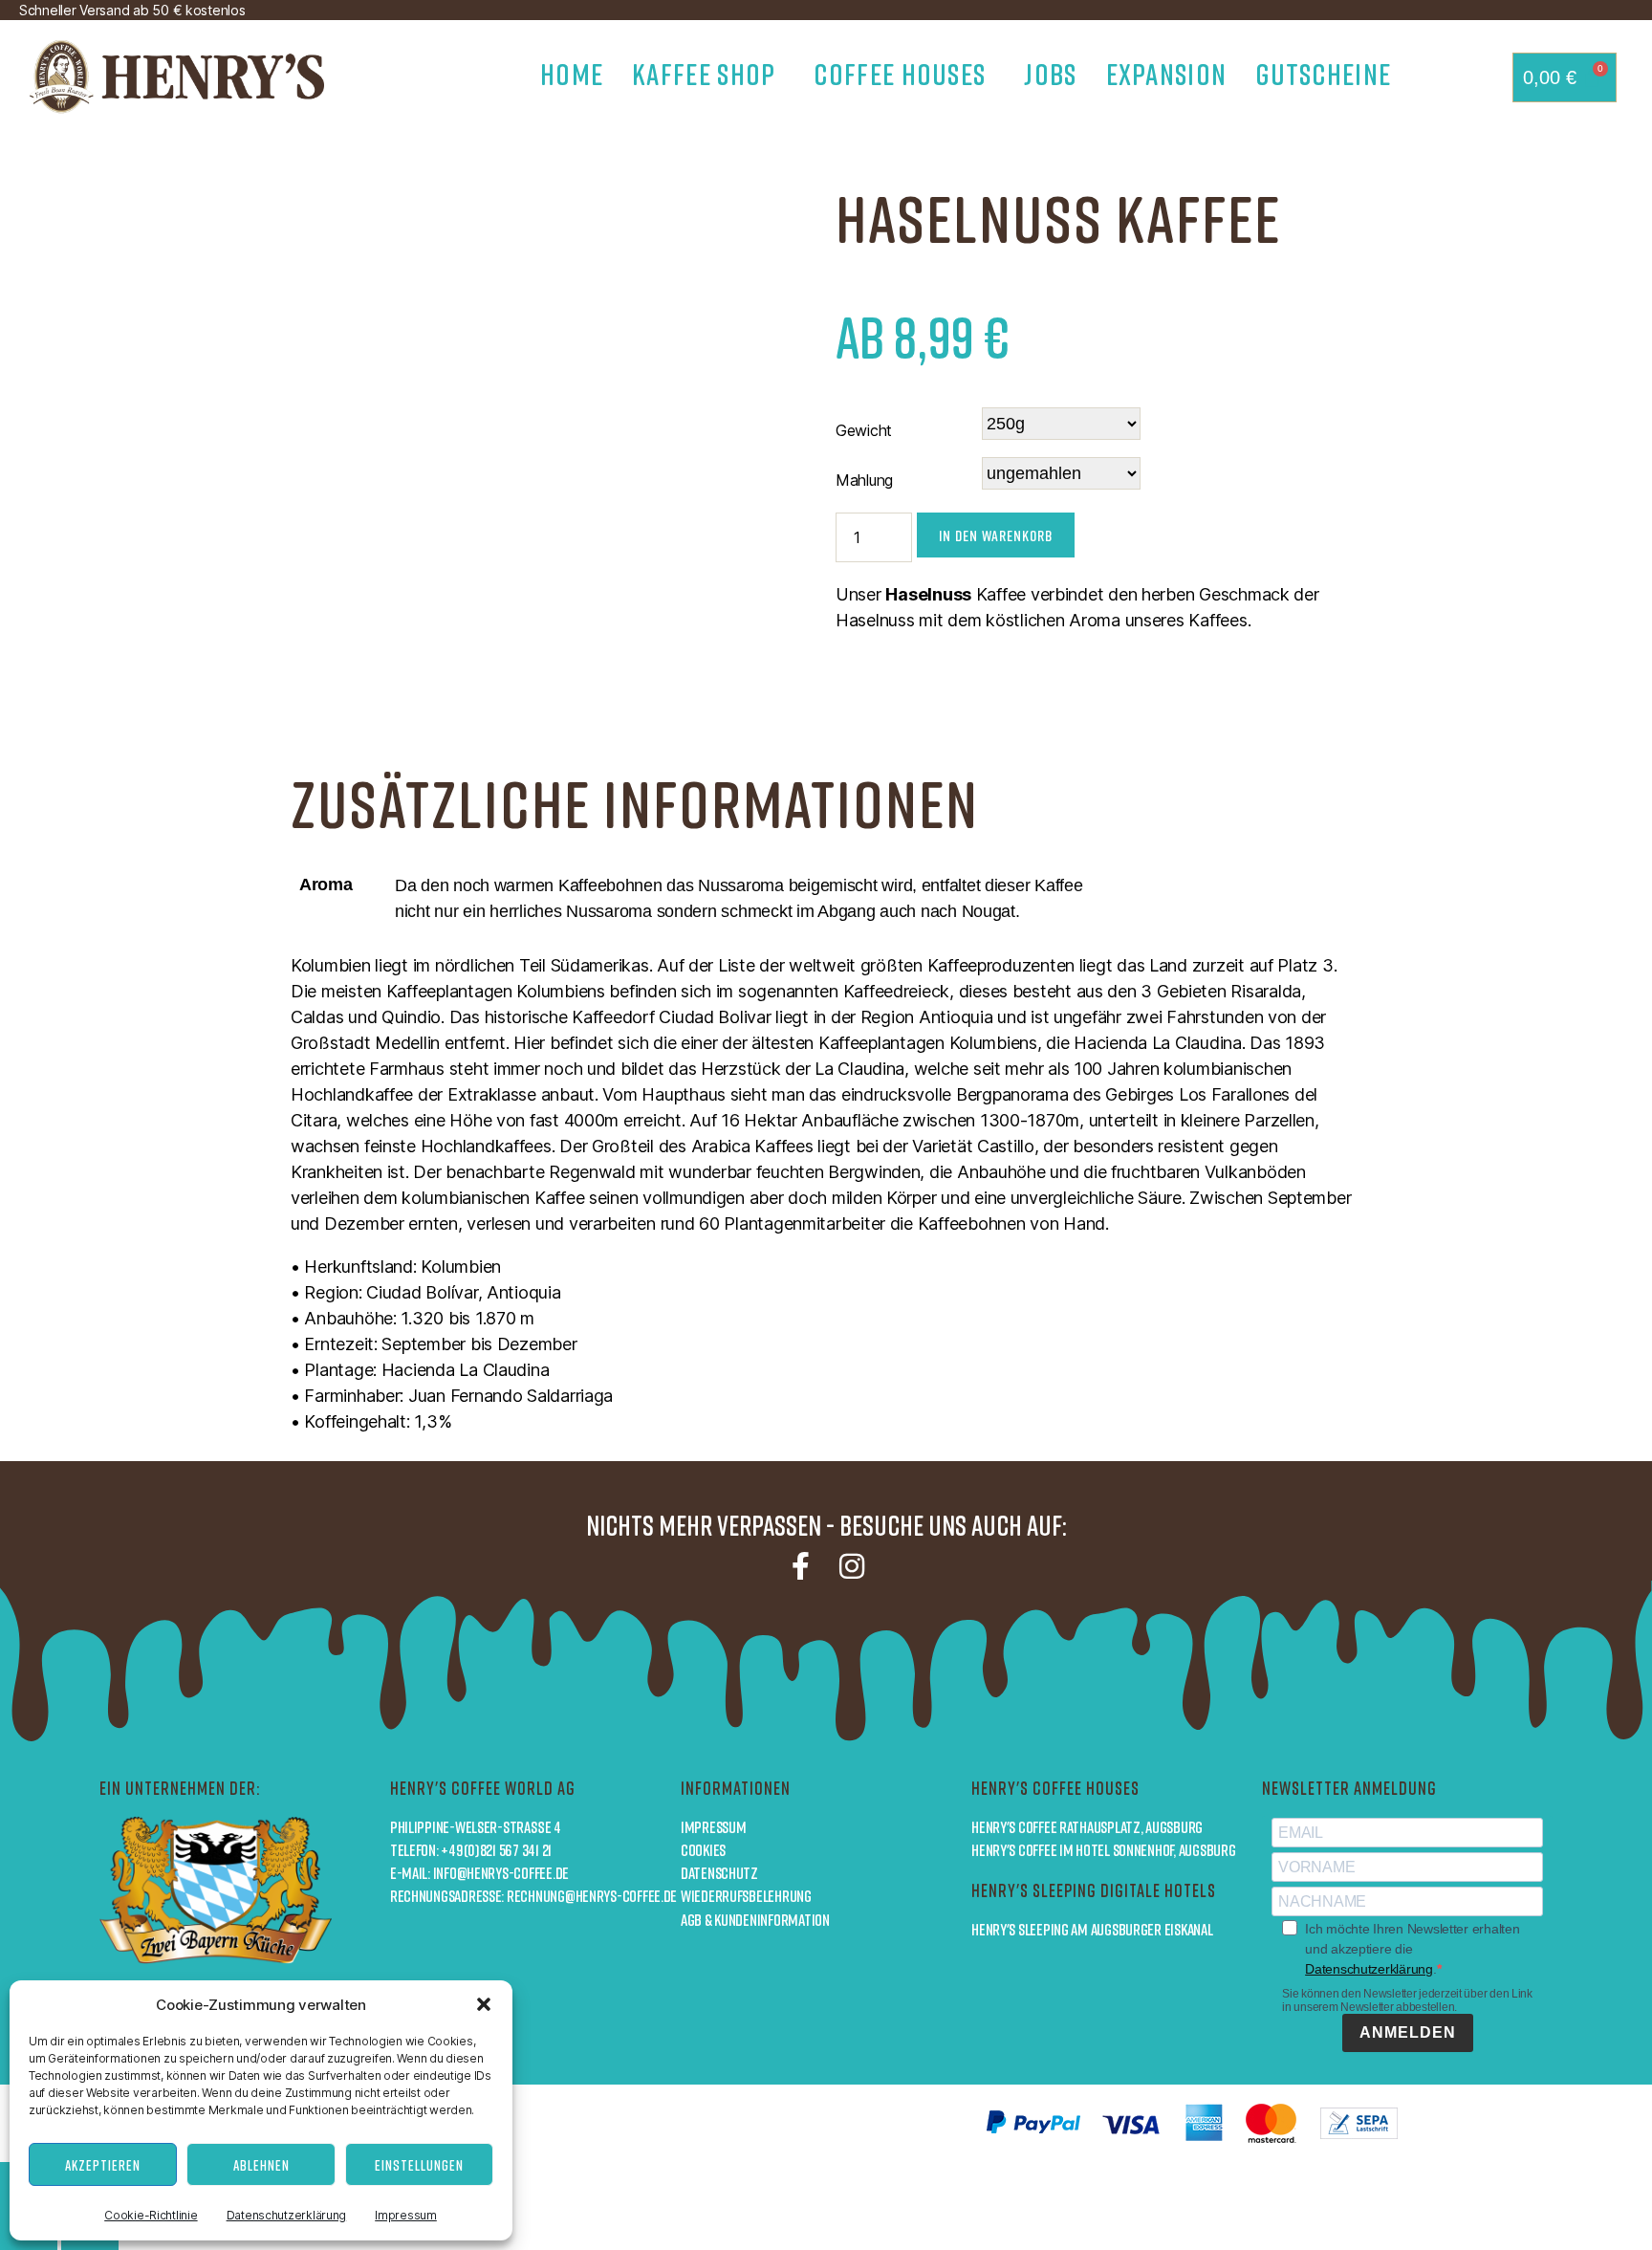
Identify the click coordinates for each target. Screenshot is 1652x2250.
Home (572, 74)
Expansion (1167, 74)
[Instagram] (852, 1566)
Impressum (406, 2215)
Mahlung (864, 480)
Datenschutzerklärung (287, 2215)
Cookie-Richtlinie (151, 2215)
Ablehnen (261, 2165)
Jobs (1050, 74)
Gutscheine (1323, 74)
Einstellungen (419, 2165)
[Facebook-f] (800, 1566)
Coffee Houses (900, 74)
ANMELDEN (1408, 2032)
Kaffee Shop (704, 74)
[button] (484, 2004)
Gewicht (864, 430)
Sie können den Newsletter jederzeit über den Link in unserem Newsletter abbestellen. (1407, 2000)
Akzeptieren (103, 2165)
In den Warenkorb (996, 535)
